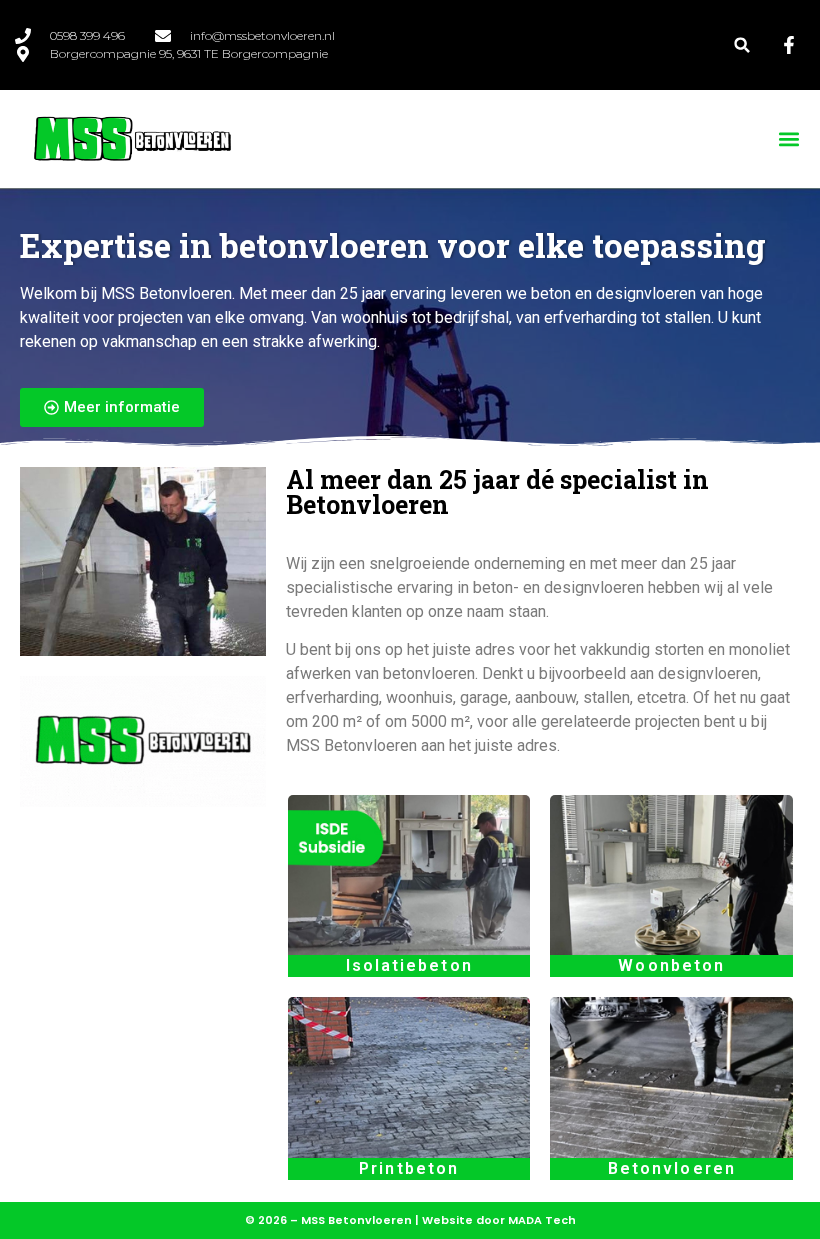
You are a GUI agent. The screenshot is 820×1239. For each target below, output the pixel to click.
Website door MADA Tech (499, 1220)
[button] (742, 45)
